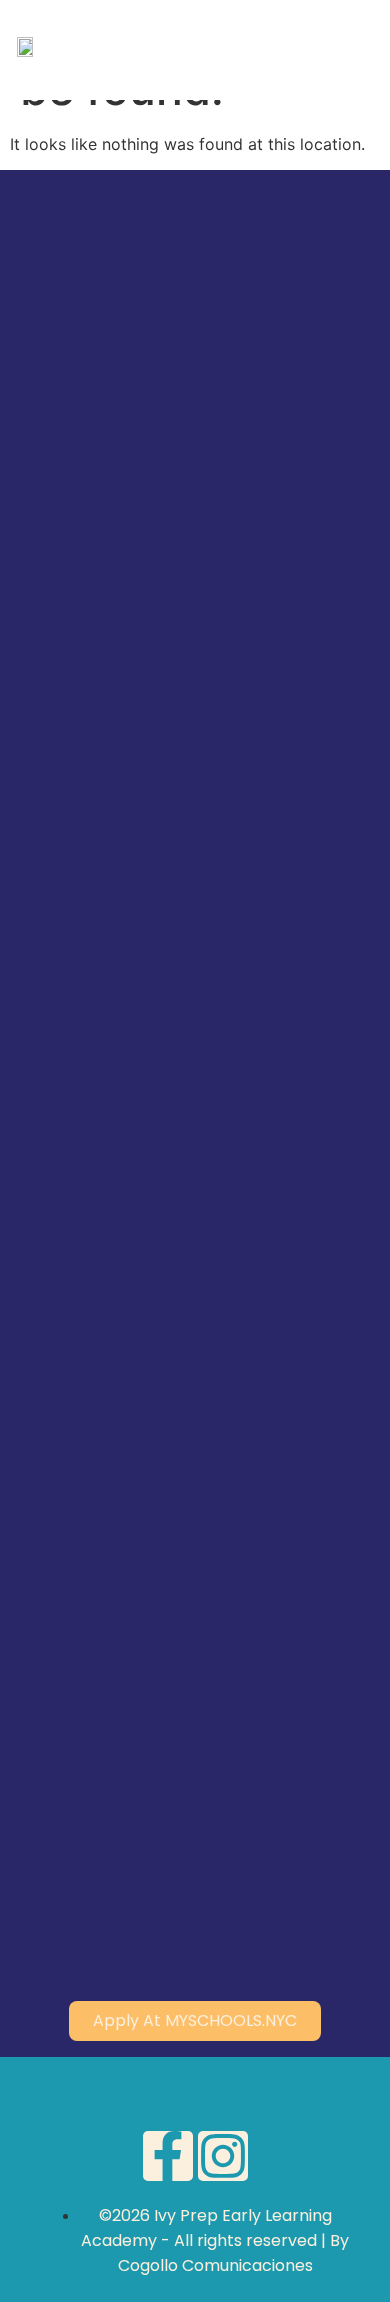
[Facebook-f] (168, 2156)
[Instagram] (223, 2156)
